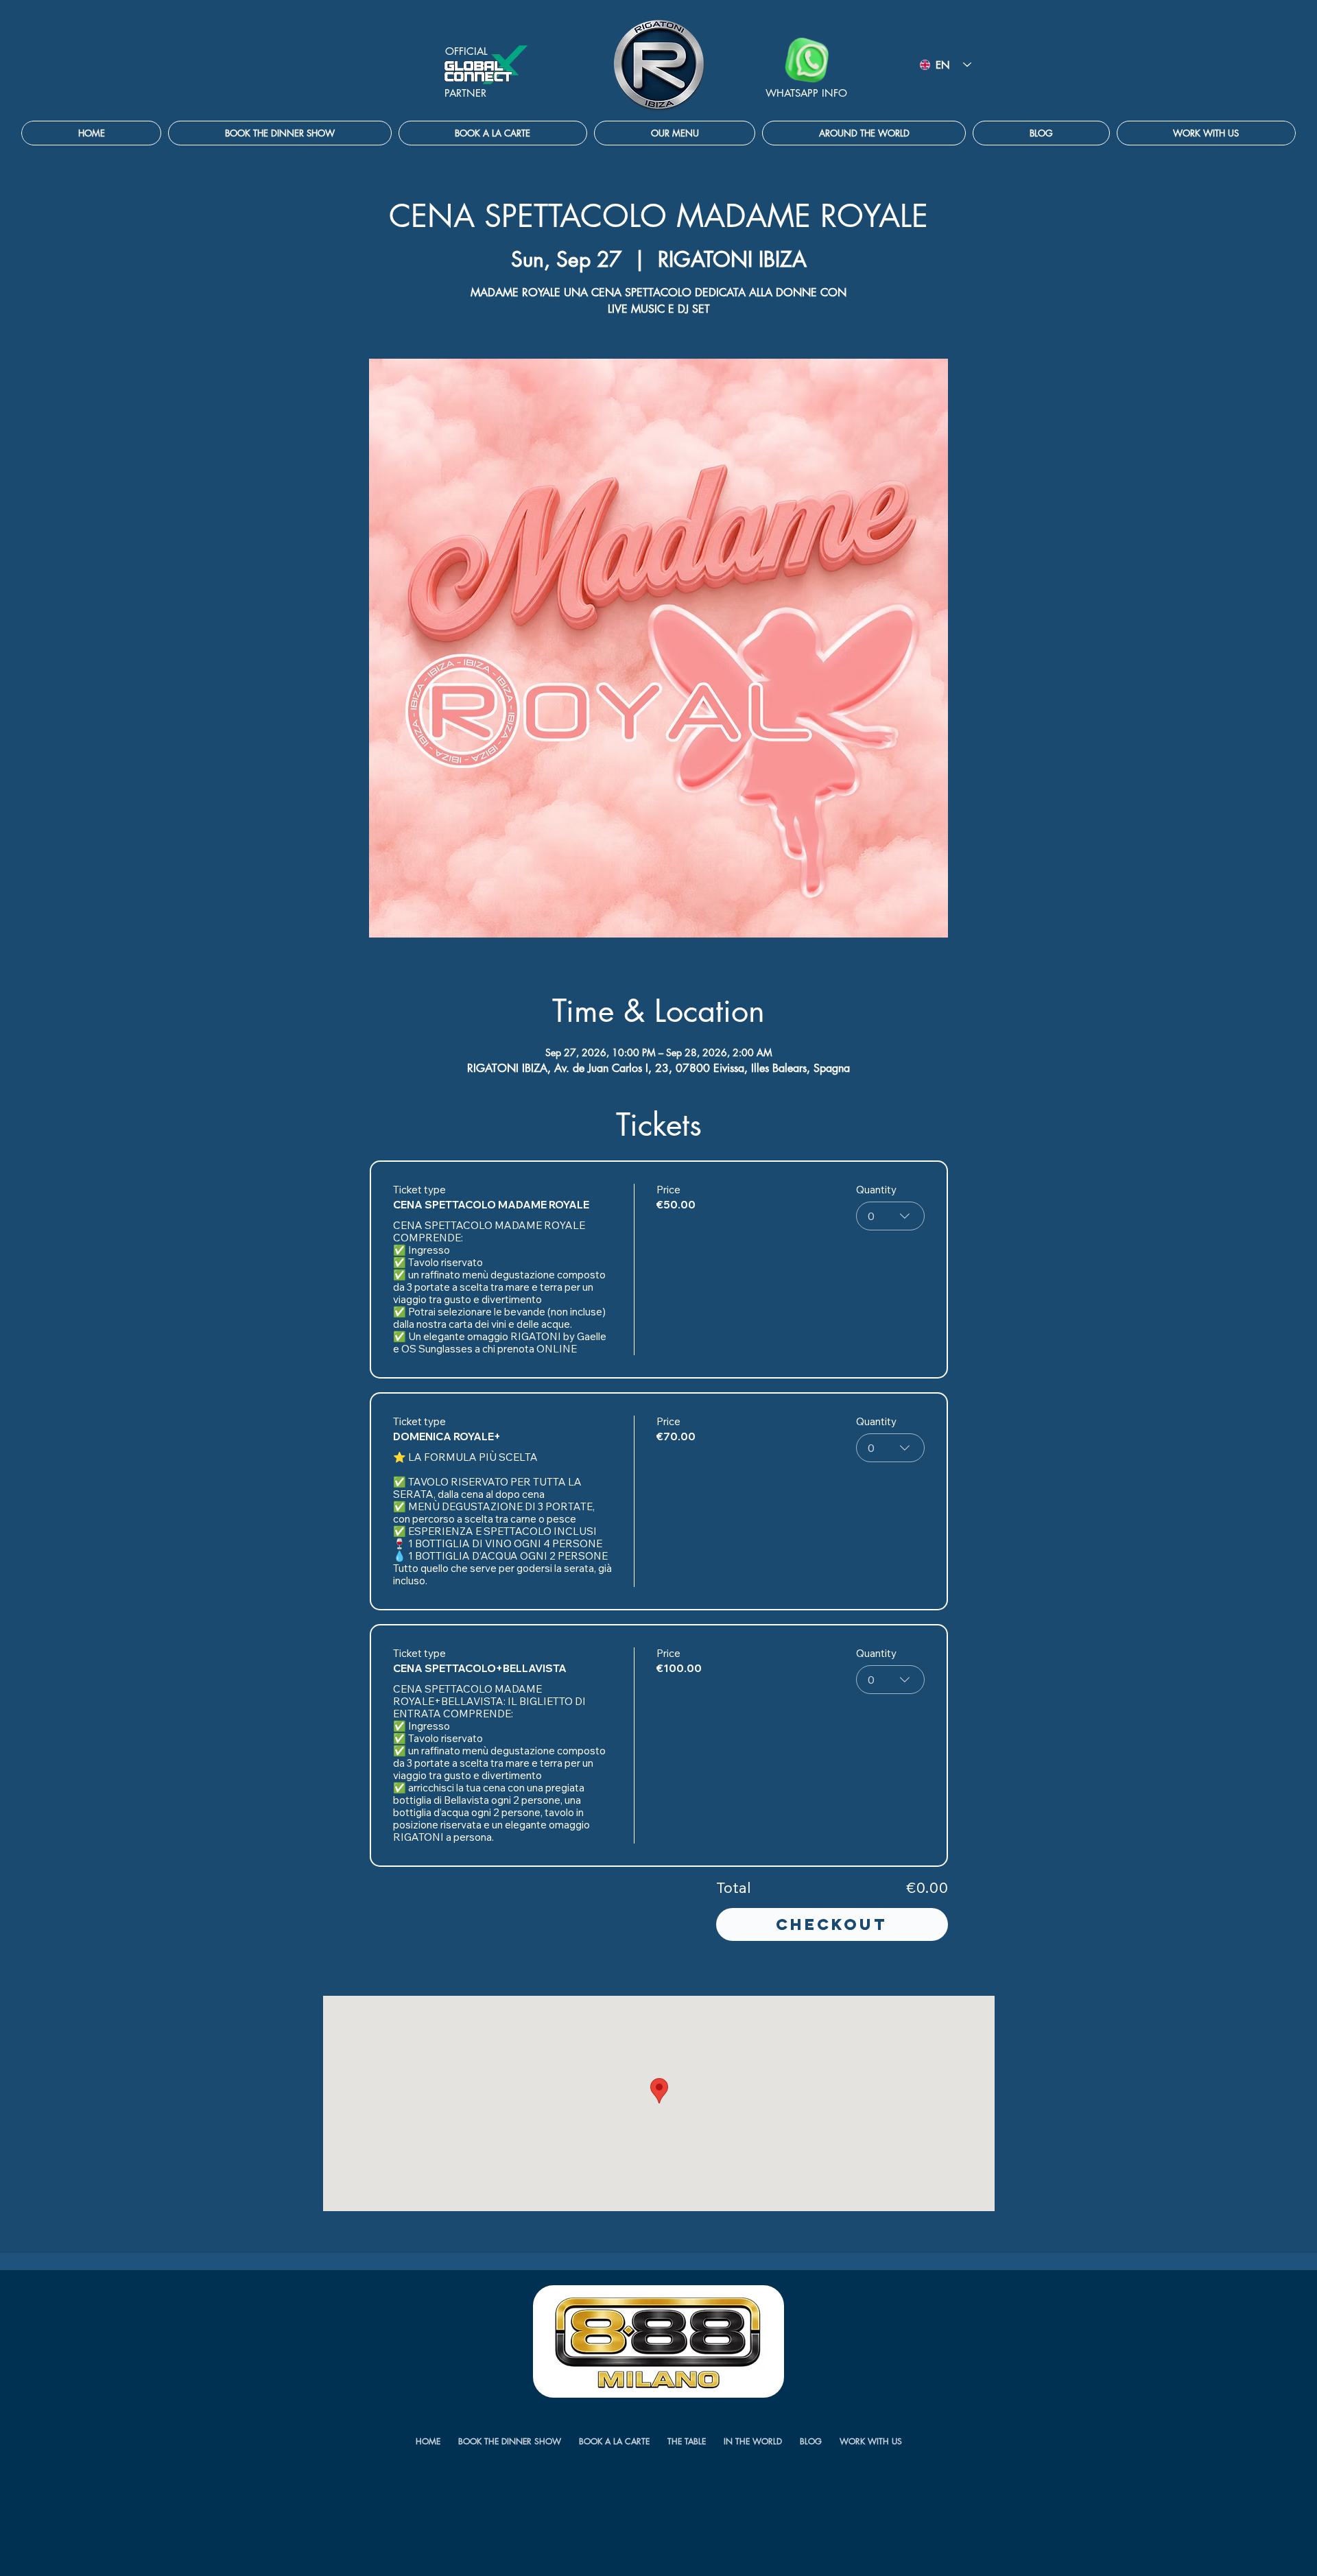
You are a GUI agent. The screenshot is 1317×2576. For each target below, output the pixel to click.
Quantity (876, 1190)
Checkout (832, 1924)
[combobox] (890, 1216)
